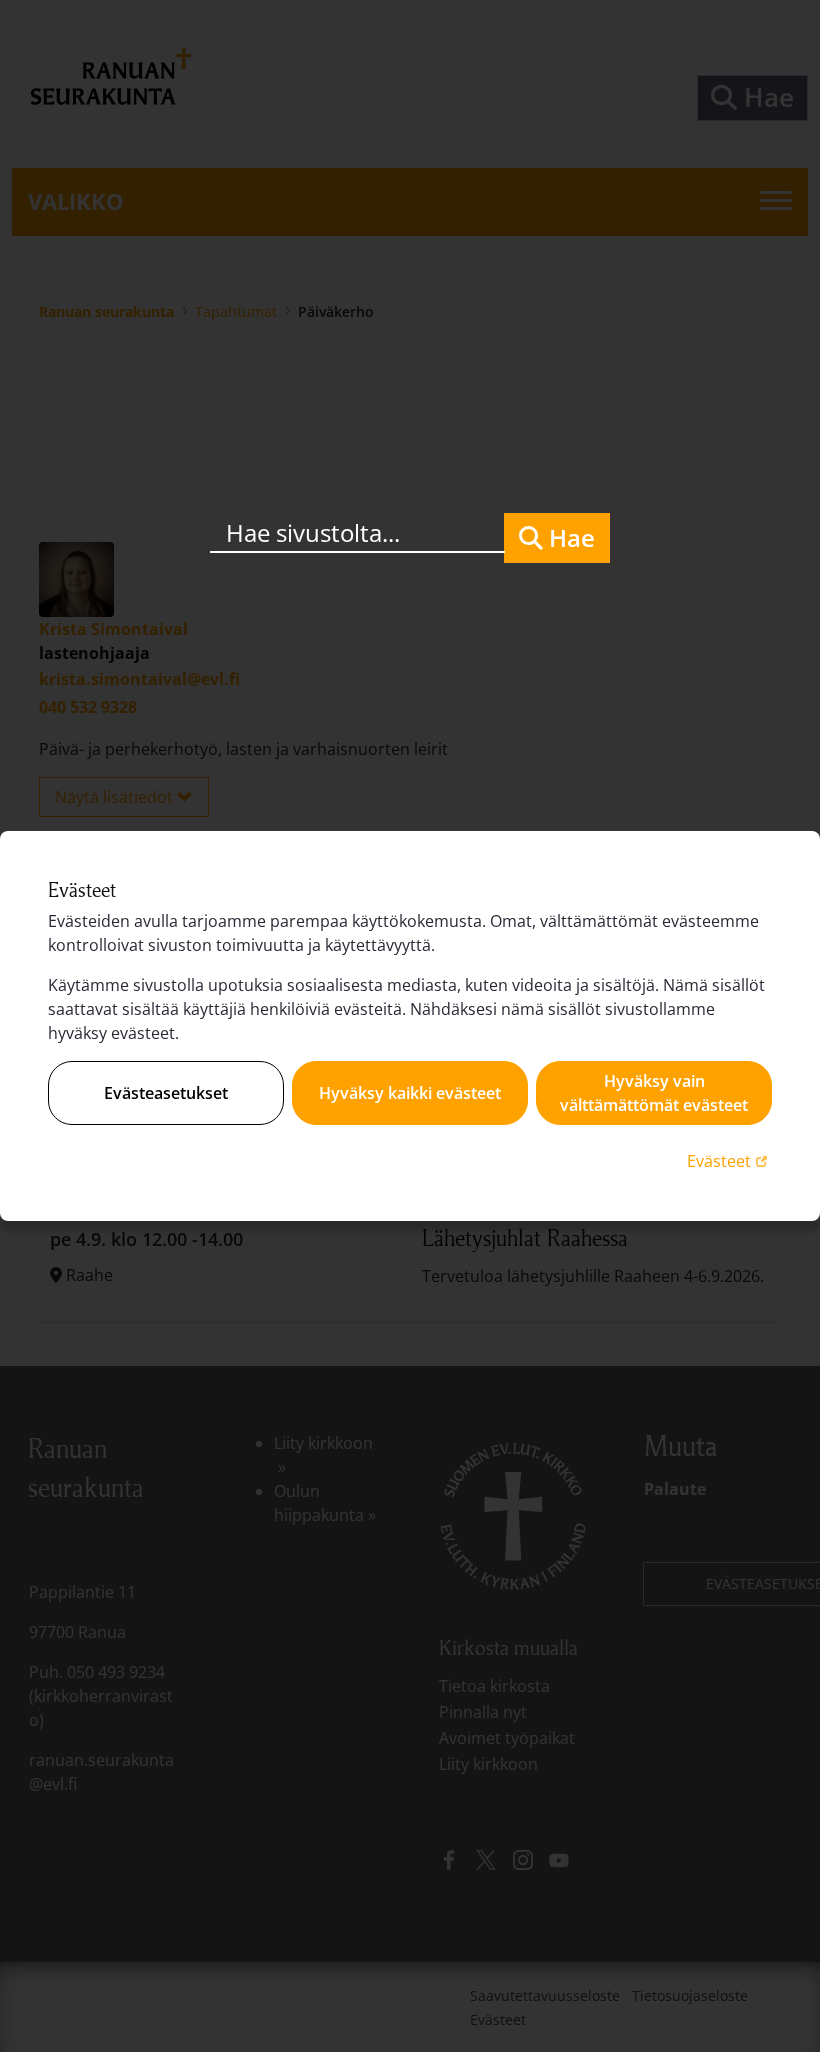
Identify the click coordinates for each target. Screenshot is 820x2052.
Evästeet (729, 1160)
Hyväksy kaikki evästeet (410, 1093)
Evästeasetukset (166, 1093)
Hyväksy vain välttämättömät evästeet (654, 1093)
